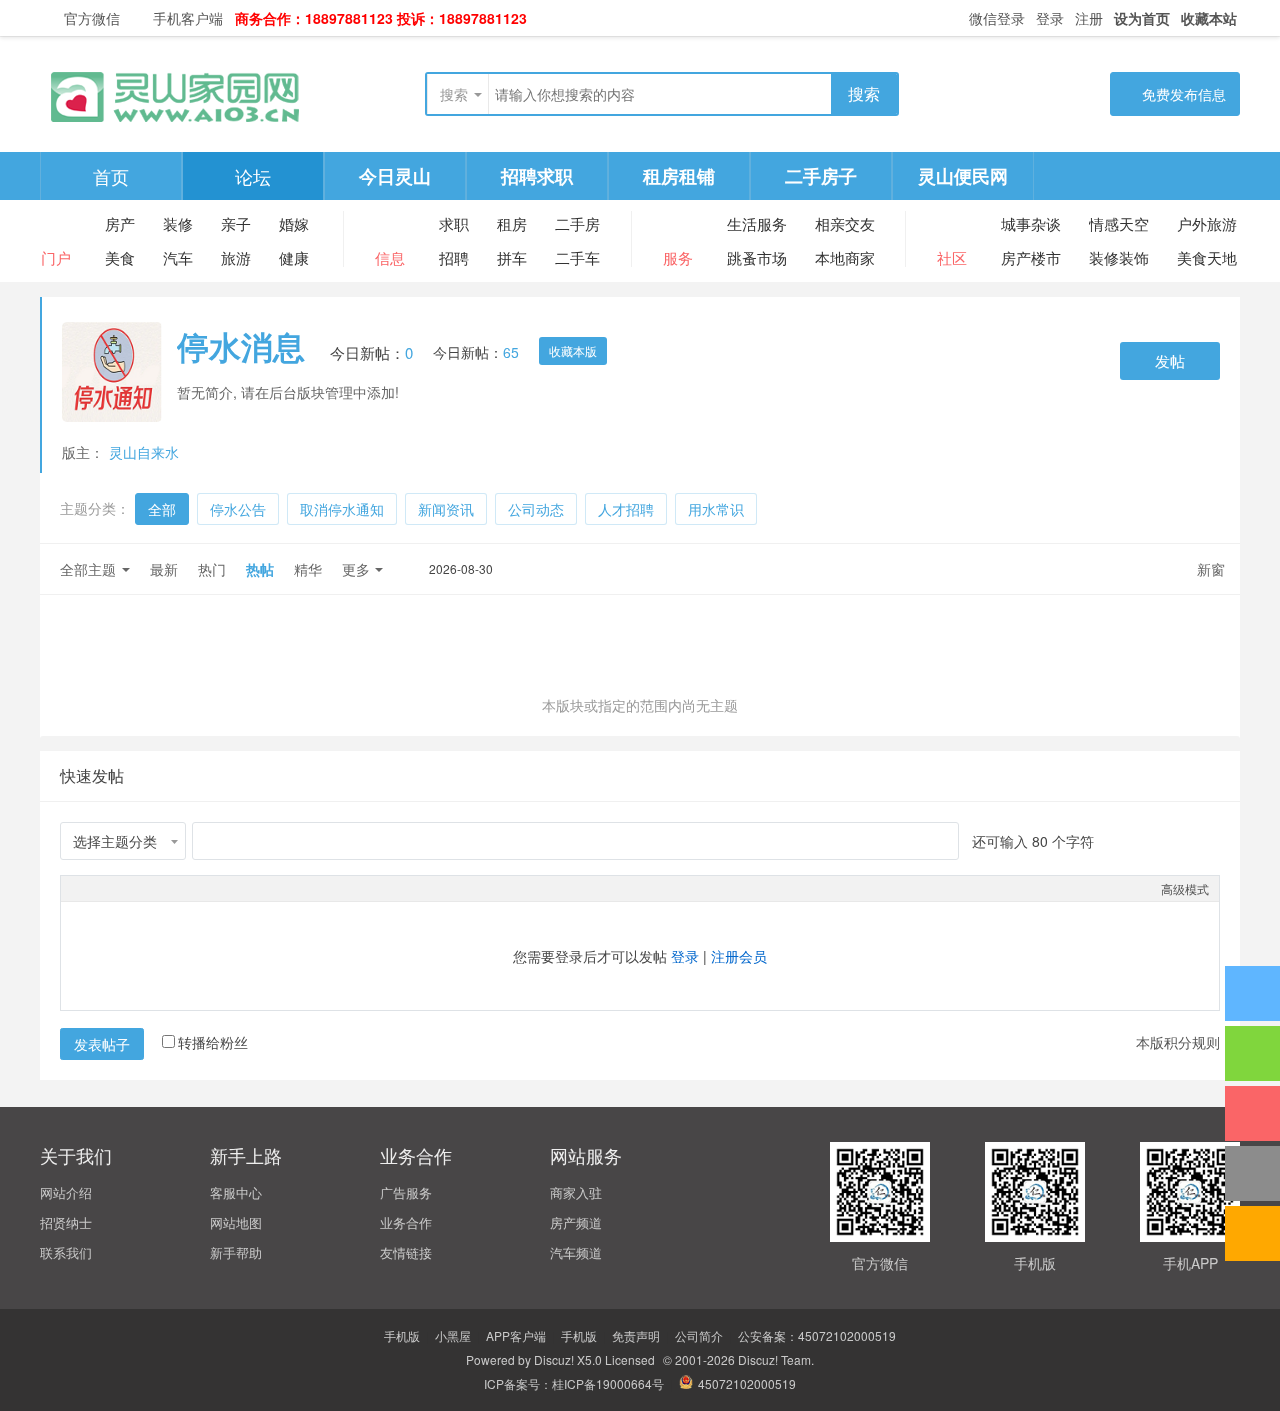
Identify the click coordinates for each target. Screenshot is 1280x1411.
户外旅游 (1207, 223)
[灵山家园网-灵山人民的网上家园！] (175, 94)
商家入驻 (576, 1192)
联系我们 (66, 1252)
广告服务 (406, 1192)
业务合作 (406, 1222)
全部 (162, 509)
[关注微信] (1252, 1053)
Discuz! (554, 1359)
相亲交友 (845, 223)
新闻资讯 (446, 509)
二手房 (577, 223)
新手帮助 (236, 1252)
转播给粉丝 (213, 1042)
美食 (120, 257)
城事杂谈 (1031, 223)
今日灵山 (395, 176)
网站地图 (236, 1222)
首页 (111, 176)
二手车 (577, 257)
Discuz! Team (774, 1359)
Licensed (630, 1359)
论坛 (253, 176)
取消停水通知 (342, 509)
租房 (512, 223)
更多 (356, 569)
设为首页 (1142, 18)
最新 (164, 569)
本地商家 (845, 257)
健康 (294, 257)
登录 (1050, 18)
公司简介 (699, 1335)
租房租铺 (679, 176)
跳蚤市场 (757, 257)
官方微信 (92, 18)
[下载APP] (1252, 1113)
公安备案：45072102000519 (817, 1335)
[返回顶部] (1252, 1173)
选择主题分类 (115, 841)
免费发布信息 (1184, 94)
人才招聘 (626, 509)
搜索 (454, 94)
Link (146, 888)
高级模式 (1185, 888)
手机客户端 (188, 18)
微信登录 (995, 18)
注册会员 (739, 956)
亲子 (236, 223)
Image (121, 888)
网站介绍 (66, 1192)
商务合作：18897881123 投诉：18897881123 (381, 18)
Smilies (221, 888)
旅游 (236, 257)
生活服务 (757, 223)
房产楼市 (1031, 257)
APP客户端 (516, 1335)
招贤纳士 (66, 1222)
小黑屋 (453, 1335)
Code (196, 888)
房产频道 (576, 1222)
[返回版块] (1252, 1233)
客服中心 (236, 1192)
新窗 (1211, 569)
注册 (1089, 18)
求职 (454, 223)
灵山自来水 (144, 452)
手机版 (402, 1335)
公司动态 (536, 509)
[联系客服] (1252, 993)
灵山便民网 (963, 176)
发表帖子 (102, 1044)
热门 (212, 569)
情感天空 (1119, 223)
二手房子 (821, 176)
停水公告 (238, 509)
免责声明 (636, 1335)
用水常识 (716, 509)
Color (96, 888)
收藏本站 (1209, 18)
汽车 (178, 257)
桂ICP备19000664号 (608, 1383)
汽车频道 (576, 1252)
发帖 (1170, 360)
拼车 (512, 257)
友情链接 (406, 1252)
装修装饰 (1119, 257)
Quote (171, 888)
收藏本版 (573, 350)
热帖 (260, 569)
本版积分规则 (1178, 1042)
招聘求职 (537, 176)
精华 (308, 569)
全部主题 (88, 569)
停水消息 (241, 346)
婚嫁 (294, 223)
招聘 (454, 257)
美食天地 (1207, 257)
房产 (120, 223)
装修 (178, 223)
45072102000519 (747, 1383)
